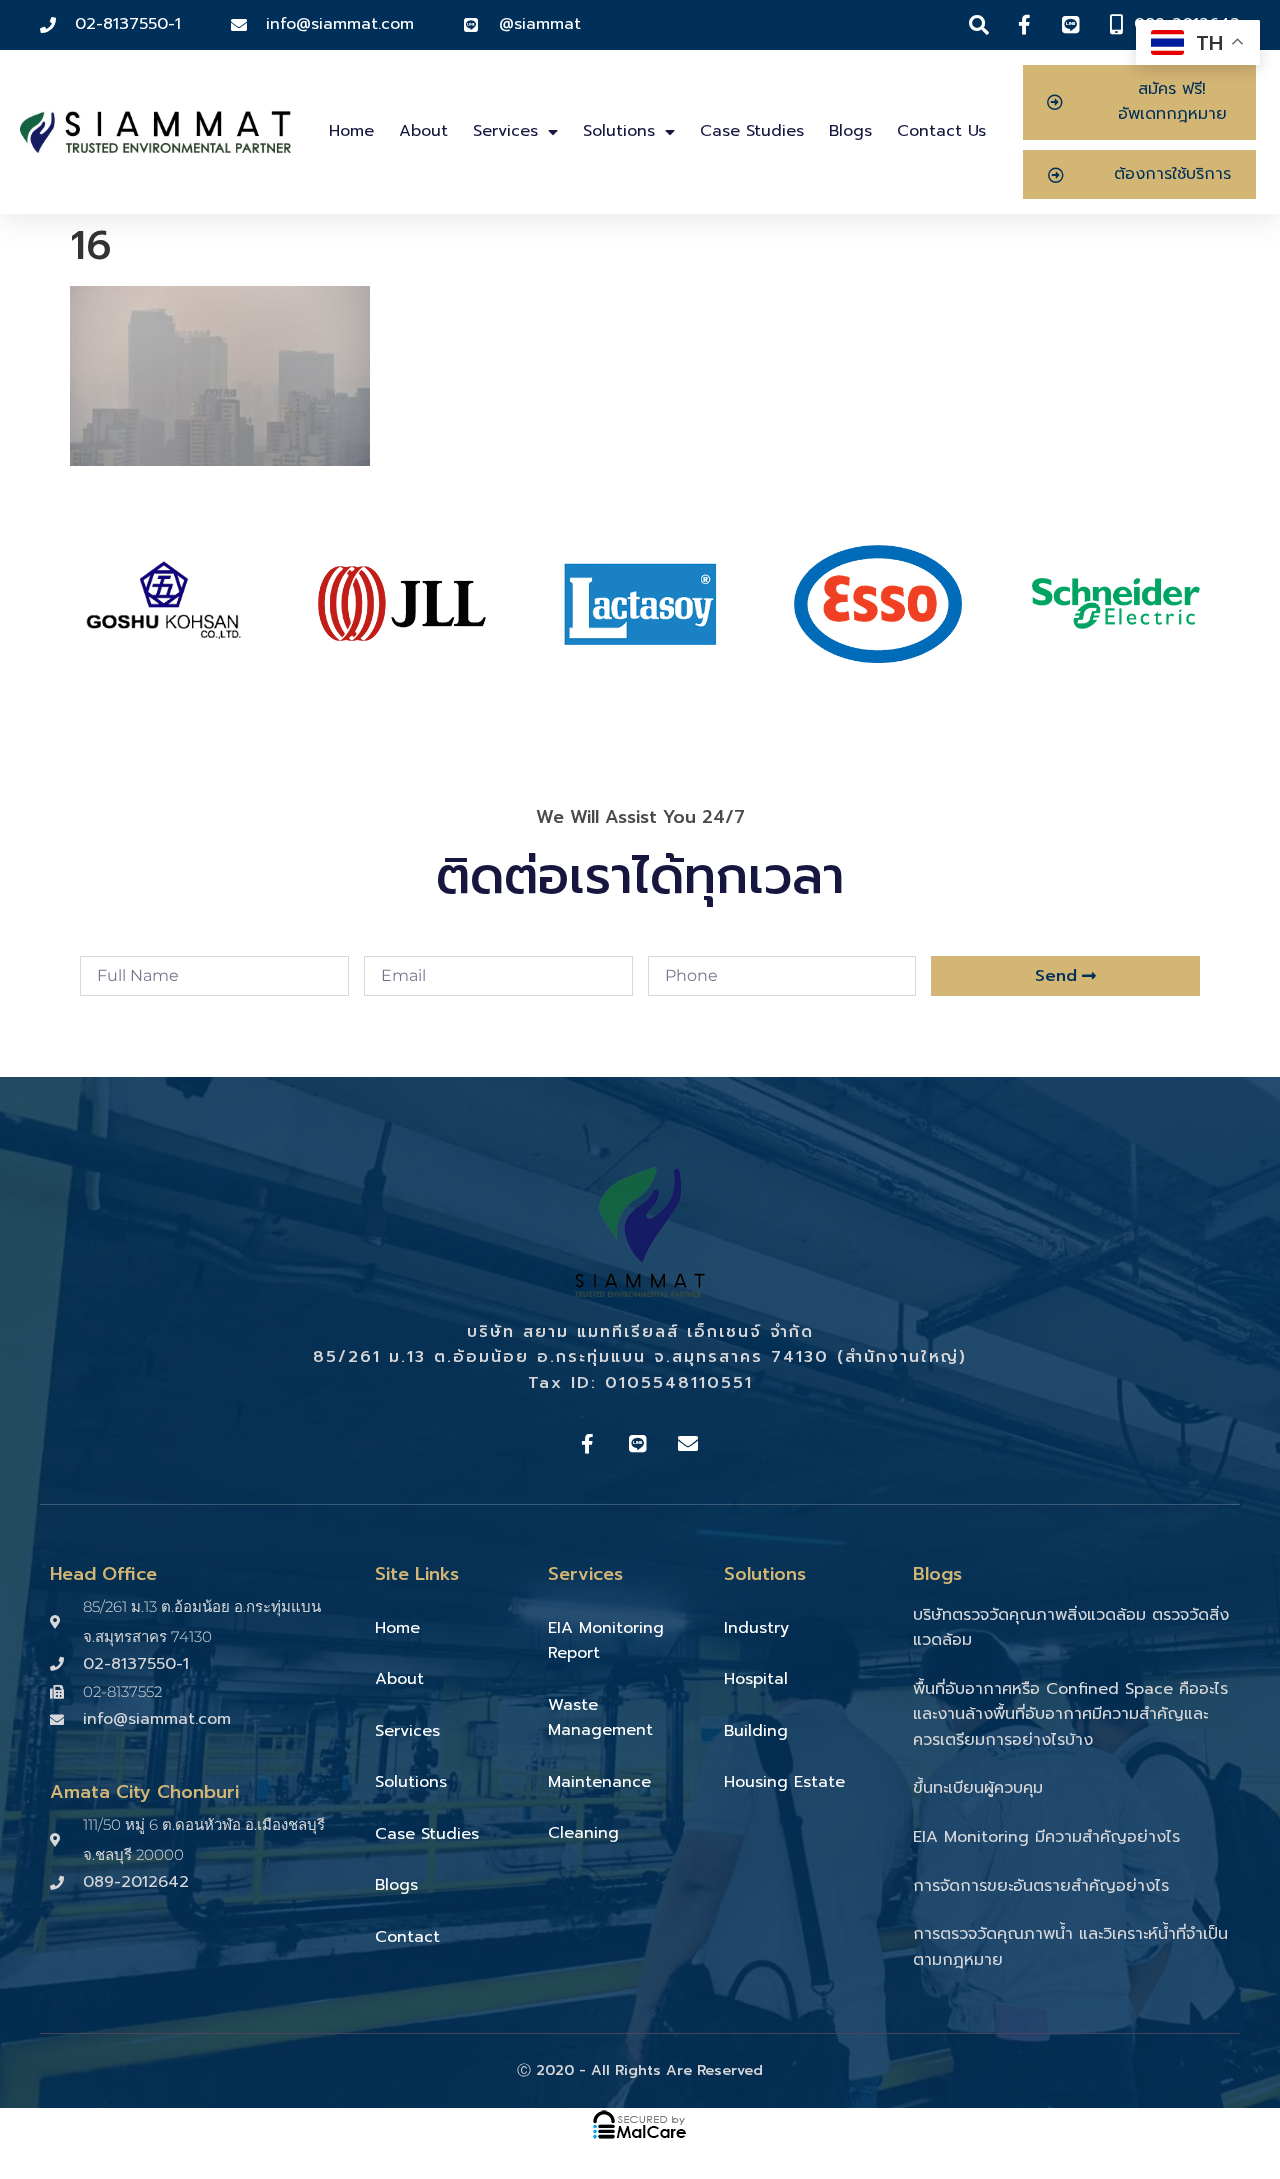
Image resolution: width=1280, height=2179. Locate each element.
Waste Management (600, 1718)
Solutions (619, 131)
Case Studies (752, 131)
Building (756, 1731)
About (423, 131)
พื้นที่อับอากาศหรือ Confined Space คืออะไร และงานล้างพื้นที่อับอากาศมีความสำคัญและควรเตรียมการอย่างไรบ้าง (1070, 1714)
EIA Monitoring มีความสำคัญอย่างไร (1046, 1837)
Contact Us (941, 131)
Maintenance (599, 1782)
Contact (407, 1937)
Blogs (850, 131)
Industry (756, 1628)
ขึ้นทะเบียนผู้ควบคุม (978, 1788)
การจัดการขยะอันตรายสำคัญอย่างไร (1041, 1886)
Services (505, 131)
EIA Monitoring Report (606, 1641)
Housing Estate (784, 1782)
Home (351, 131)
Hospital (756, 1679)
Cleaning (583, 1833)
